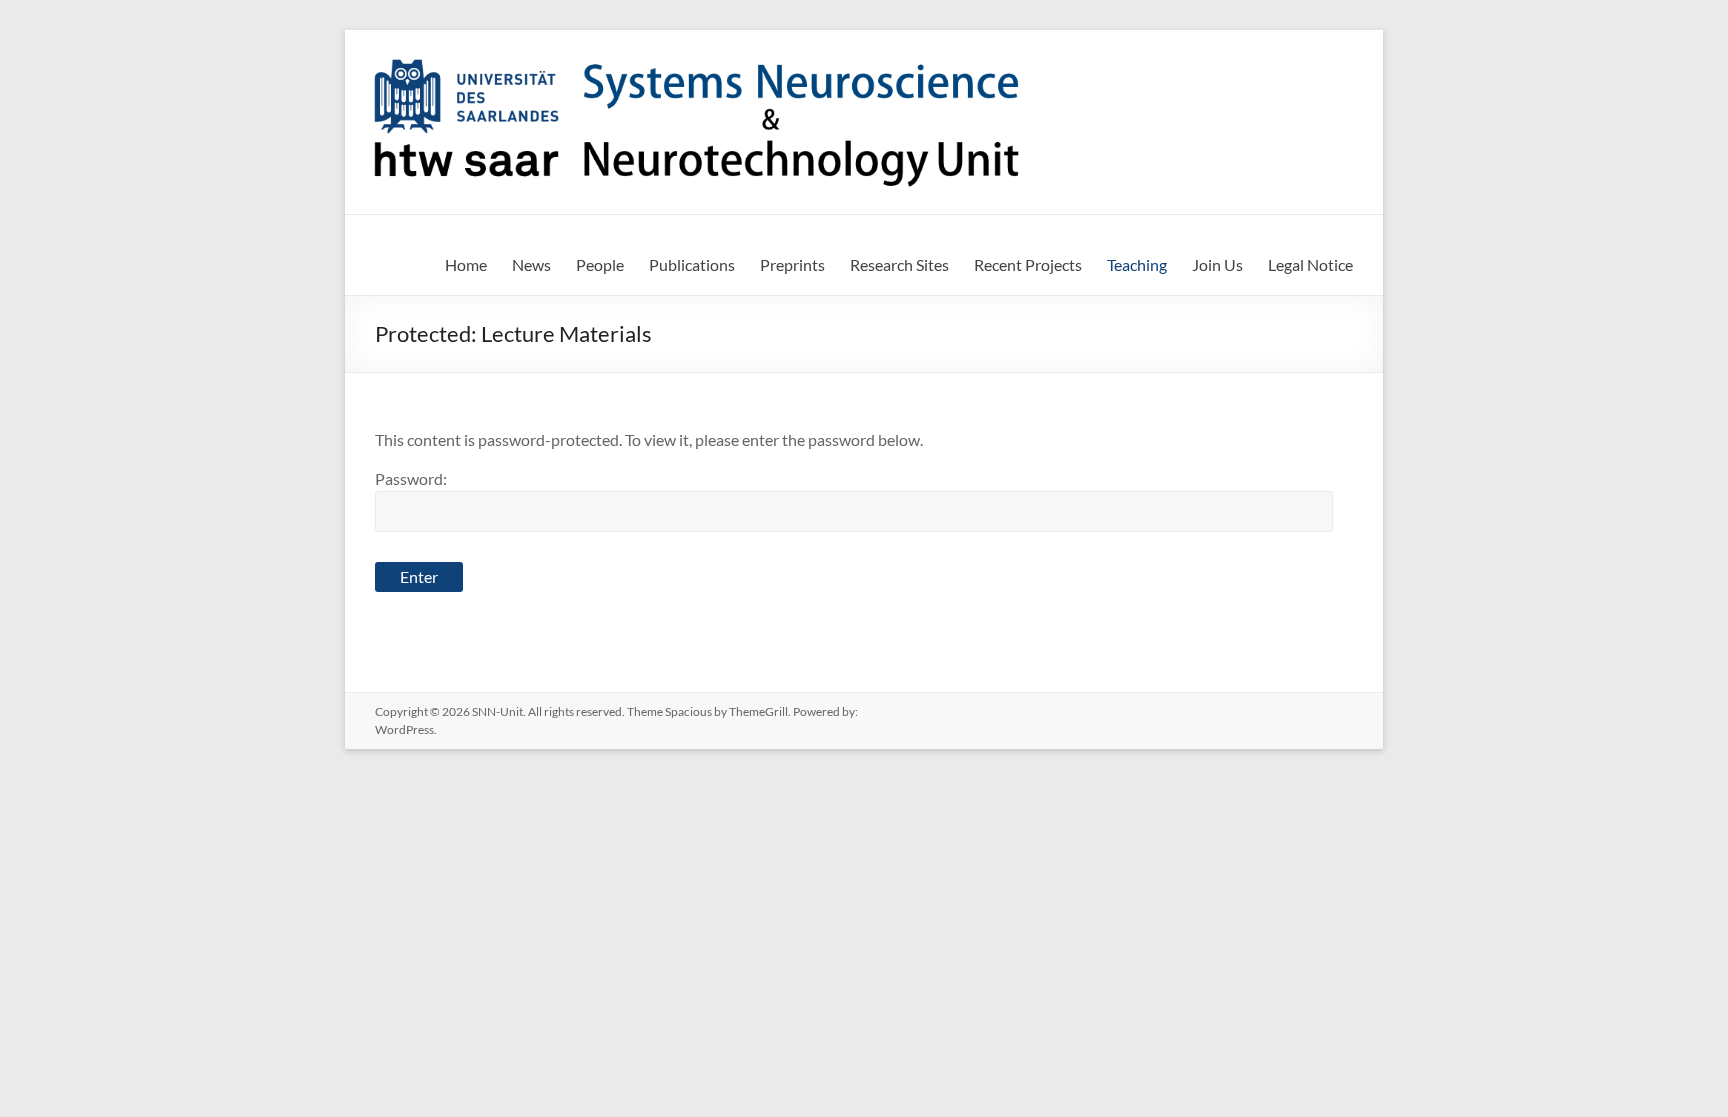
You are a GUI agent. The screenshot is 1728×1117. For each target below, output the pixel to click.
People (600, 264)
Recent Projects (1028, 264)
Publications (692, 264)
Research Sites (899, 264)
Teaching (1137, 264)
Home (466, 264)
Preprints (792, 264)
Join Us (1217, 264)
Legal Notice (1310, 264)
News (531, 264)
